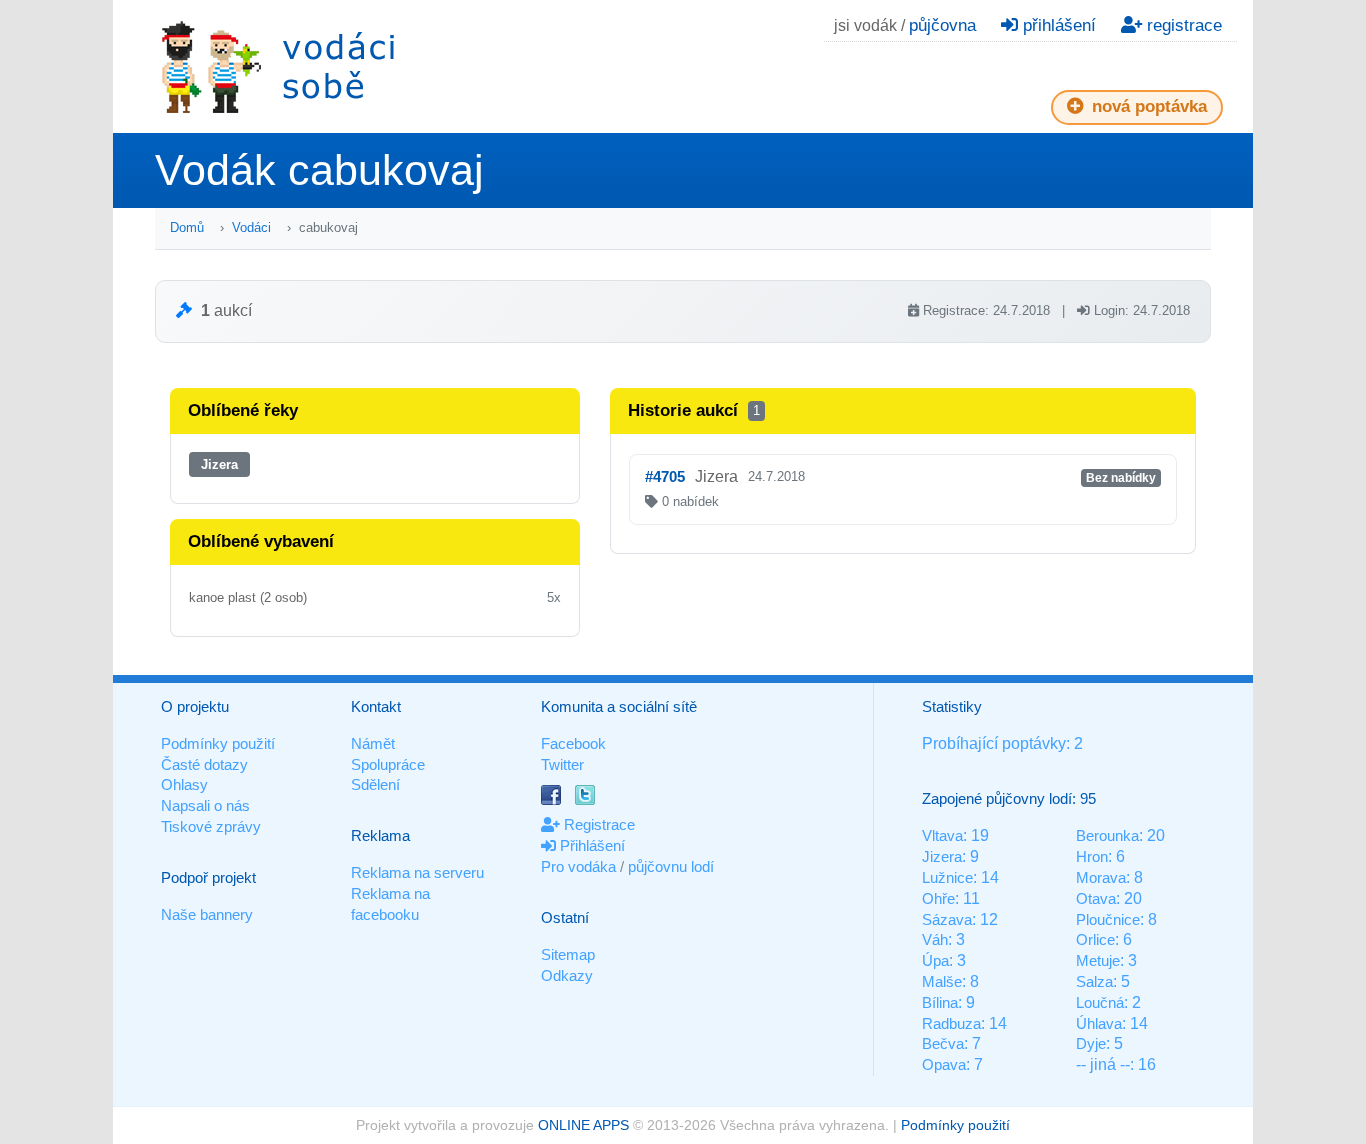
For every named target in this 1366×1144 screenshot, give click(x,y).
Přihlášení (590, 845)
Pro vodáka (578, 866)
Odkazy (567, 975)
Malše (942, 981)
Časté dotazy (204, 764)
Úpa (935, 960)
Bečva (943, 1043)
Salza (1094, 981)
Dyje (1091, 1043)
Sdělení (375, 784)
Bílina (940, 1002)
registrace (1182, 25)
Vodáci (251, 227)
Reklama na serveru (417, 872)
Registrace (597, 824)
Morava (1101, 877)
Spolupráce (388, 764)
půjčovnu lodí (671, 866)
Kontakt (376, 706)
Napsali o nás (205, 805)
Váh (935, 939)
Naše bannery (207, 914)
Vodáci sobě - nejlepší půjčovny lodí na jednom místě (278, 66)
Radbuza (951, 1023)
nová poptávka (1147, 106)
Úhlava (1099, 1023)
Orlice (1095, 939)
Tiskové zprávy (211, 826)
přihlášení (1057, 25)
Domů (187, 227)
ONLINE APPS (583, 1125)
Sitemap (568, 954)
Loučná (1100, 1002)
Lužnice (947, 877)
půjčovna (942, 25)
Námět (373, 743)
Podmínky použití (218, 743)
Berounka (1107, 835)
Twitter (562, 764)
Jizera (219, 464)
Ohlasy (184, 784)
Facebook (573, 743)
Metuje (1098, 960)
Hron (1092, 856)
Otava (1096, 898)
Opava (944, 1064)
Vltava (942, 835)
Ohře (938, 898)
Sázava (947, 919)
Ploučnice (1108, 919)
